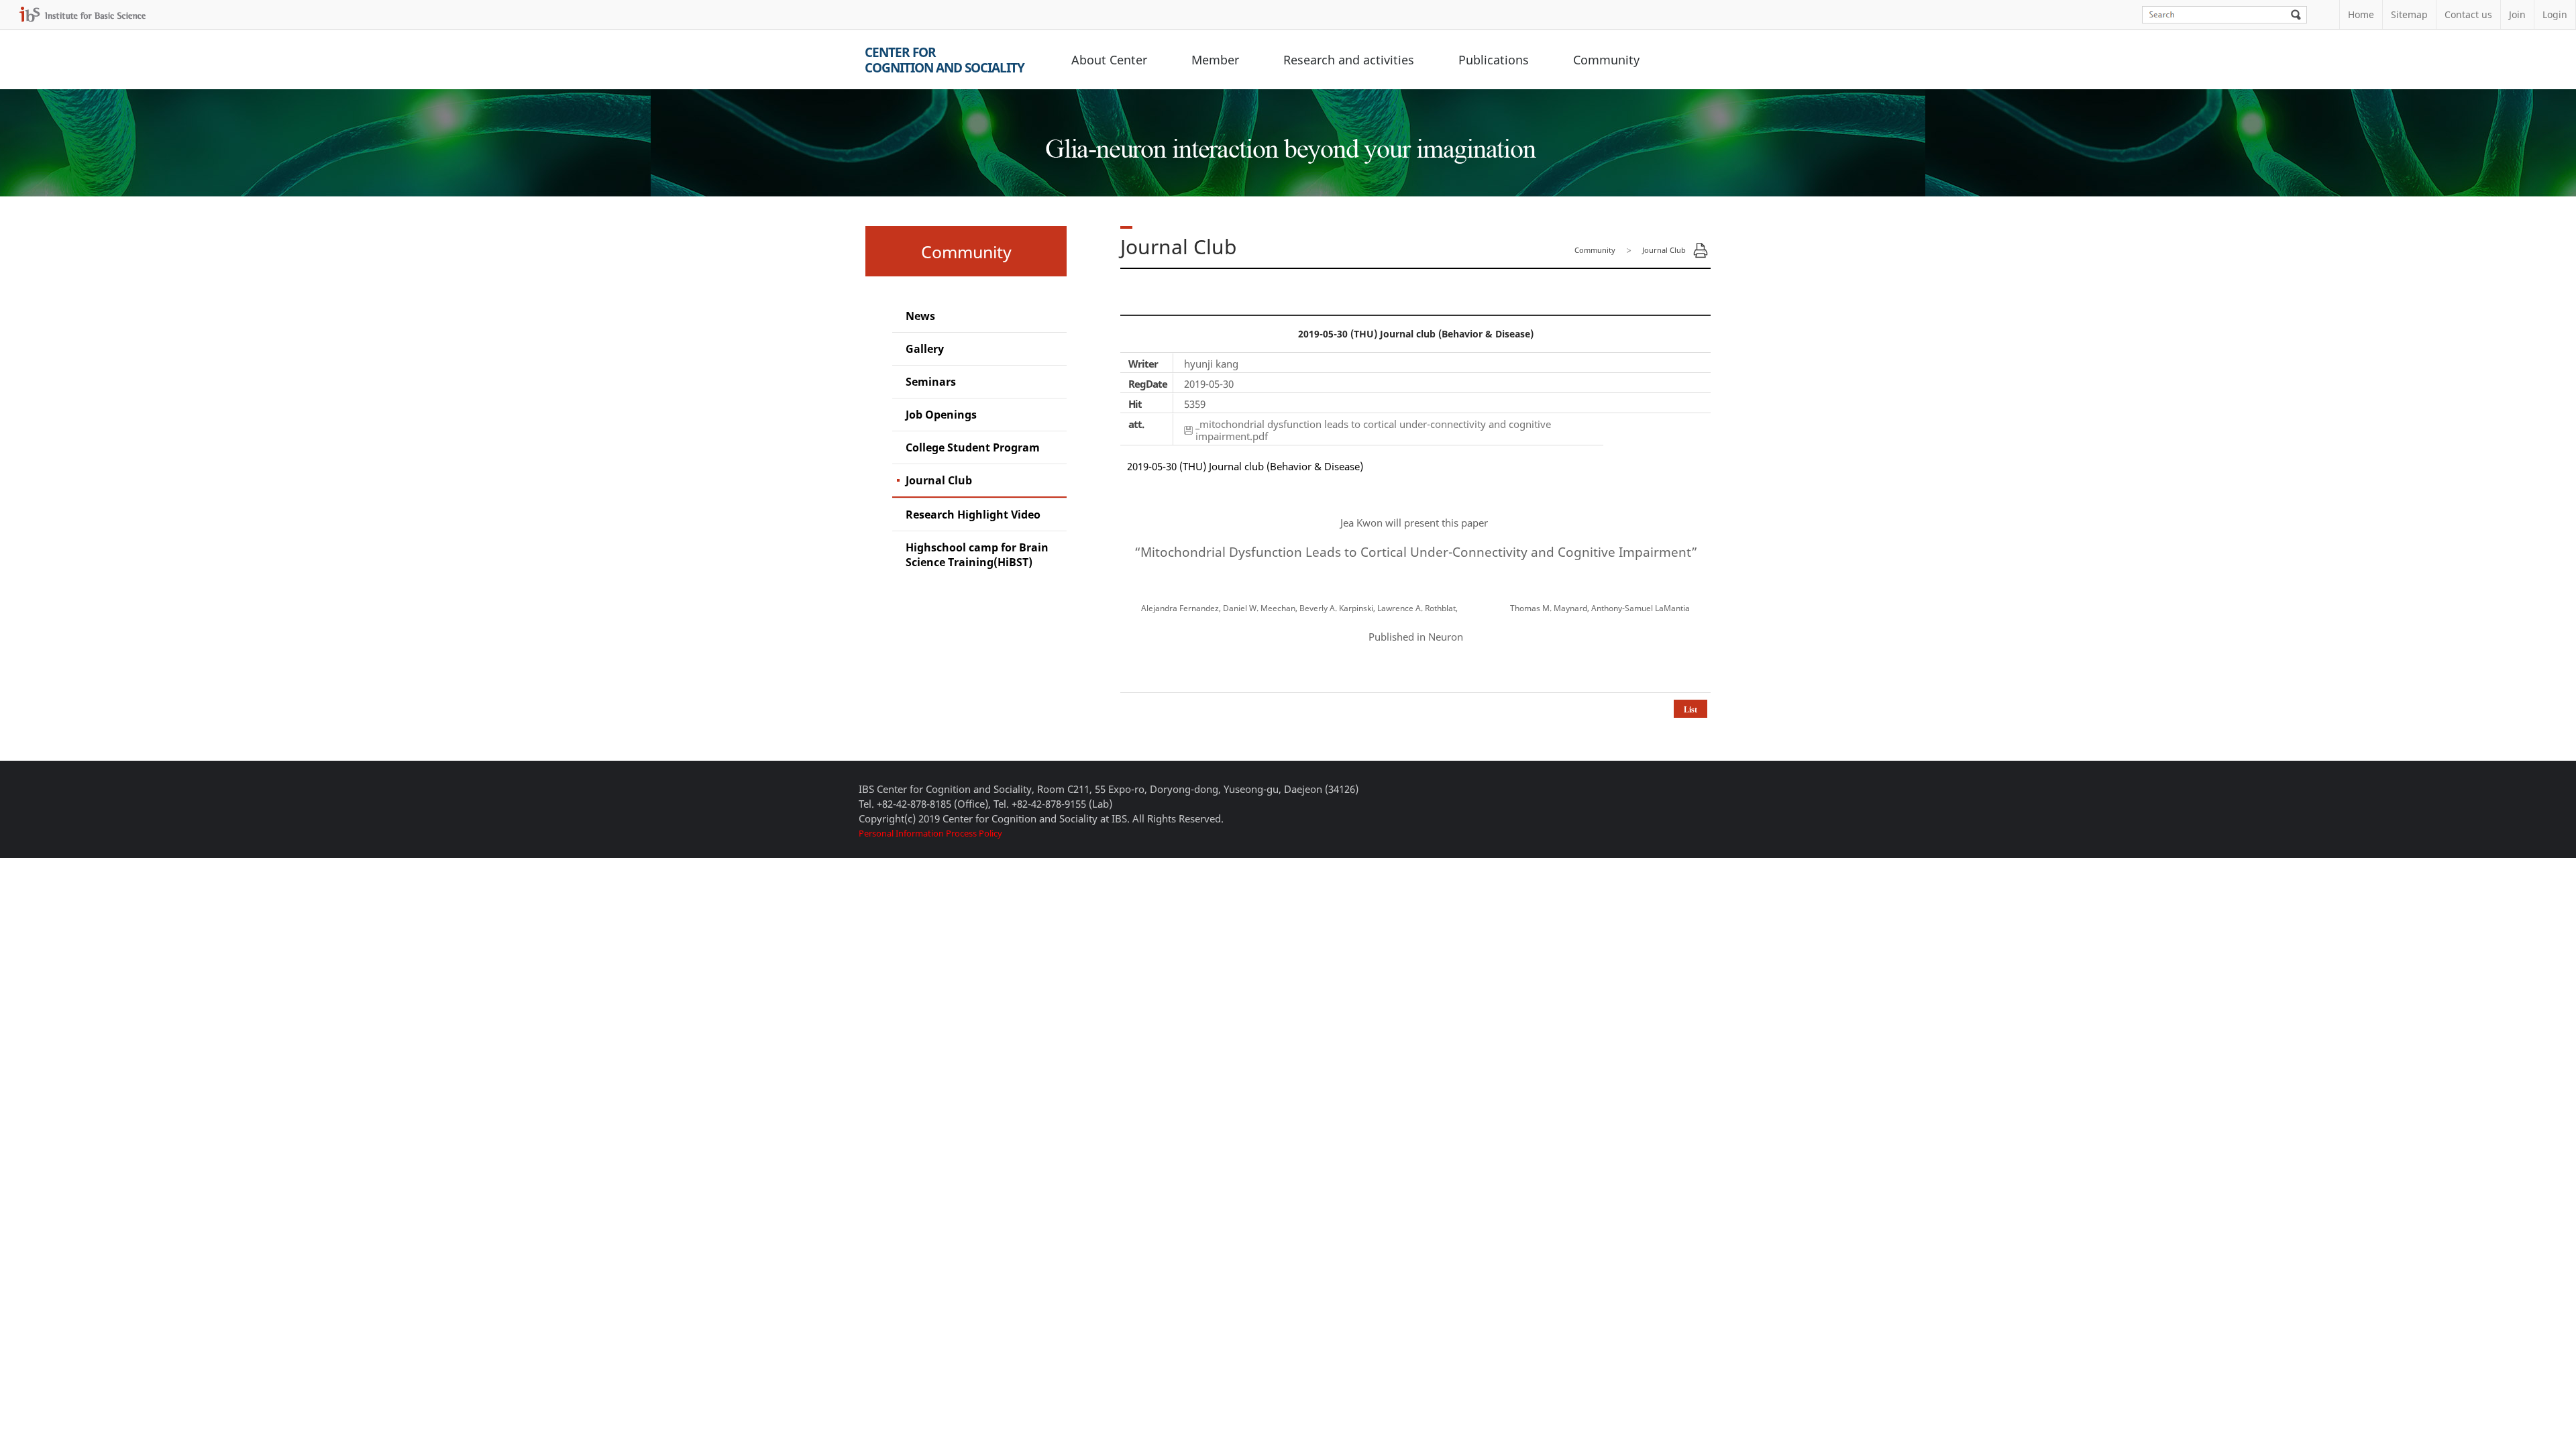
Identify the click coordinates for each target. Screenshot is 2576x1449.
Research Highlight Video (973, 515)
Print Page (1701, 250)
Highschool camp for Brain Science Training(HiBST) (977, 555)
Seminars (931, 382)
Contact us (2468, 14)
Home (2361, 14)
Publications (1494, 60)
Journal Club (939, 480)
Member (1215, 60)
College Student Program (973, 447)
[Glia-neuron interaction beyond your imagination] (1288, 137)
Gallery (925, 349)
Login (2555, 14)
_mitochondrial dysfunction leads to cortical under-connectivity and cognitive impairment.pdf (1373, 430)
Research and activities (1349, 60)
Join (2517, 14)
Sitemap (2409, 14)
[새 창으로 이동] (83, 14)
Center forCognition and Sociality (945, 60)
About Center (1109, 60)
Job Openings (941, 415)
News (920, 316)
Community (1606, 60)
